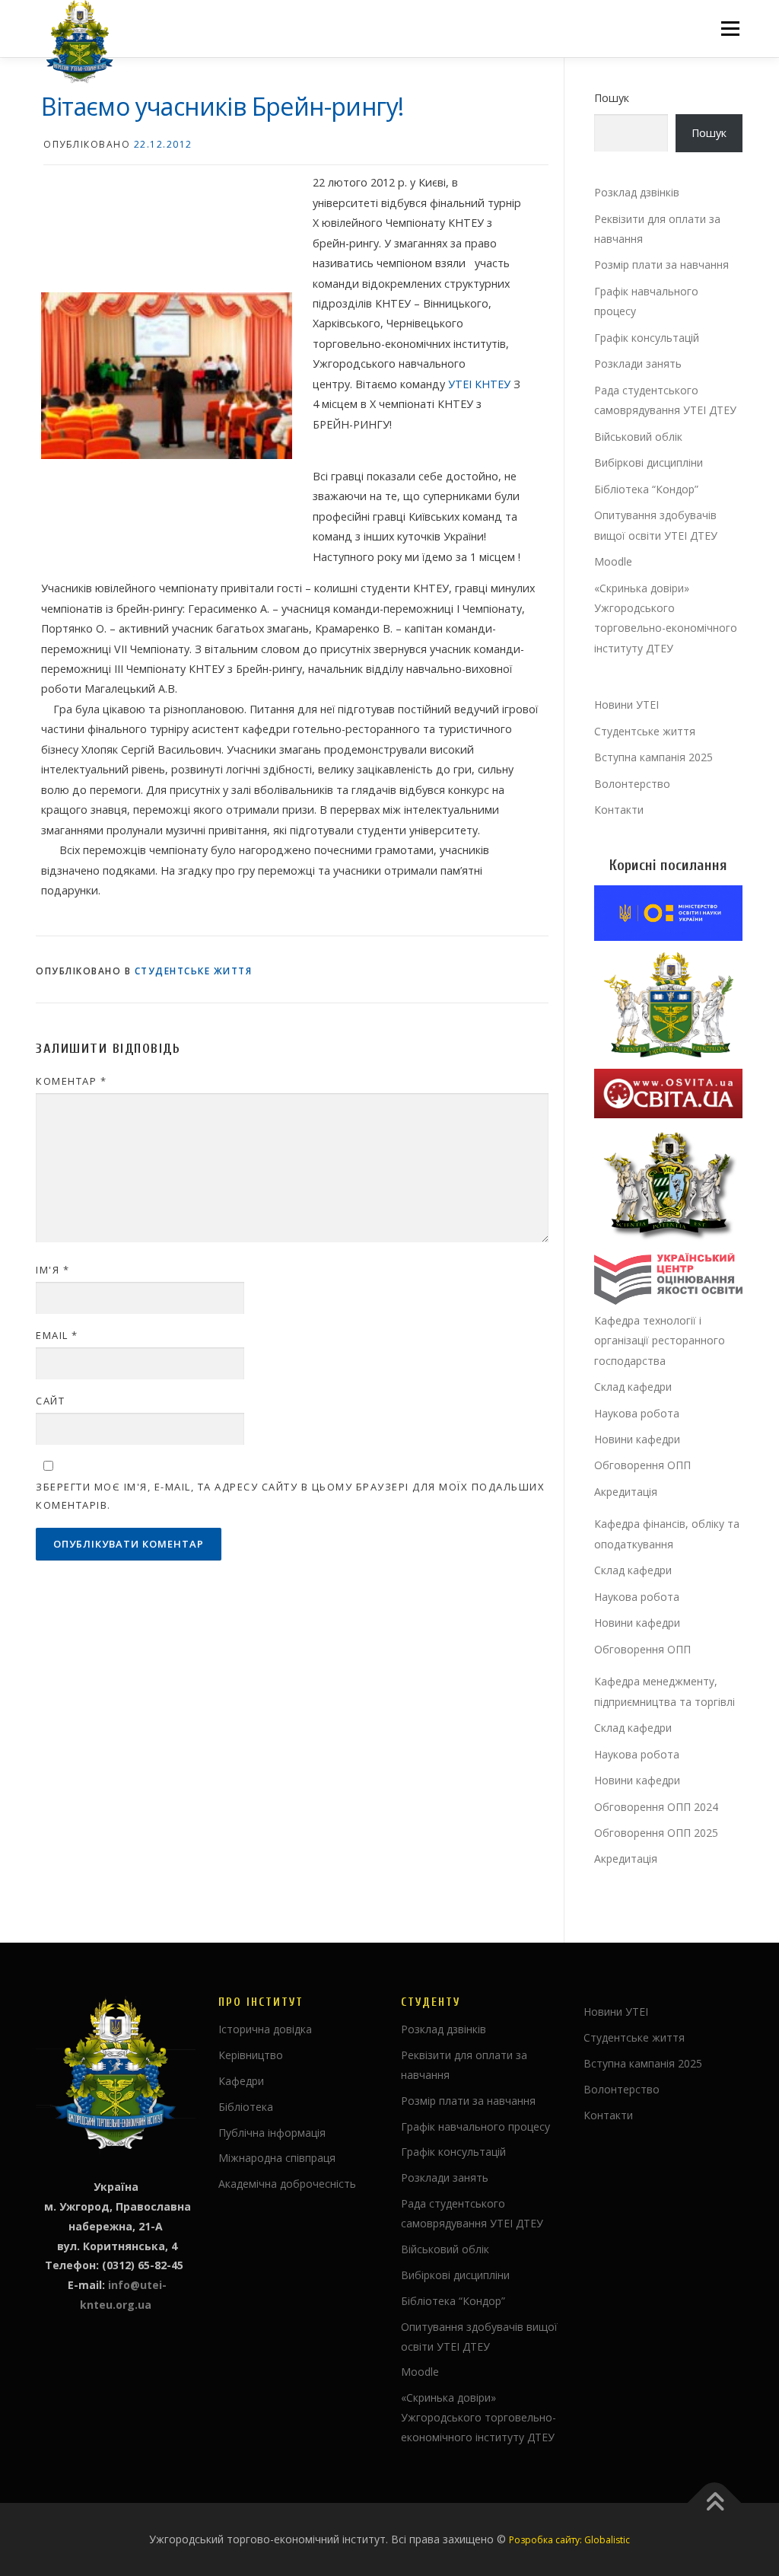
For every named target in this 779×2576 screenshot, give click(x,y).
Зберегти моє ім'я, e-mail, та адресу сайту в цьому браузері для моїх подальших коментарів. (290, 1496)
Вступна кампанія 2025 (653, 757)
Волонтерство (632, 784)
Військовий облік (638, 437)
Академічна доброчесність (287, 2184)
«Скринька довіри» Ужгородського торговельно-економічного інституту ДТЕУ (479, 2417)
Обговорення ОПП (642, 1465)
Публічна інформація (272, 2133)
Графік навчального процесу (475, 2126)
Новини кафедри (637, 1439)
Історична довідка (265, 2029)
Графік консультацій (647, 338)
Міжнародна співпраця (277, 2158)
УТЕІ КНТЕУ (479, 384)
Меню (730, 29)
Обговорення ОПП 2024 (656, 1807)
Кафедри (241, 2081)
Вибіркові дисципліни (649, 462)
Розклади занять (638, 363)
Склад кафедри (633, 1387)
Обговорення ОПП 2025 (656, 1833)
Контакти (619, 810)
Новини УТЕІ (626, 705)
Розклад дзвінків (637, 192)
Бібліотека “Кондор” (646, 489)
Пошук (612, 98)
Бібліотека (246, 2107)
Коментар (71, 1081)
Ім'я (52, 1270)
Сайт (50, 1401)
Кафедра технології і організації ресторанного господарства (660, 1341)
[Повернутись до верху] (715, 2503)
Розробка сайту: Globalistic (569, 2540)
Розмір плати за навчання (661, 265)
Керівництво (251, 2055)
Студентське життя (194, 971)
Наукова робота (637, 1413)
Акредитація (626, 1492)
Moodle (613, 561)
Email (57, 1335)
